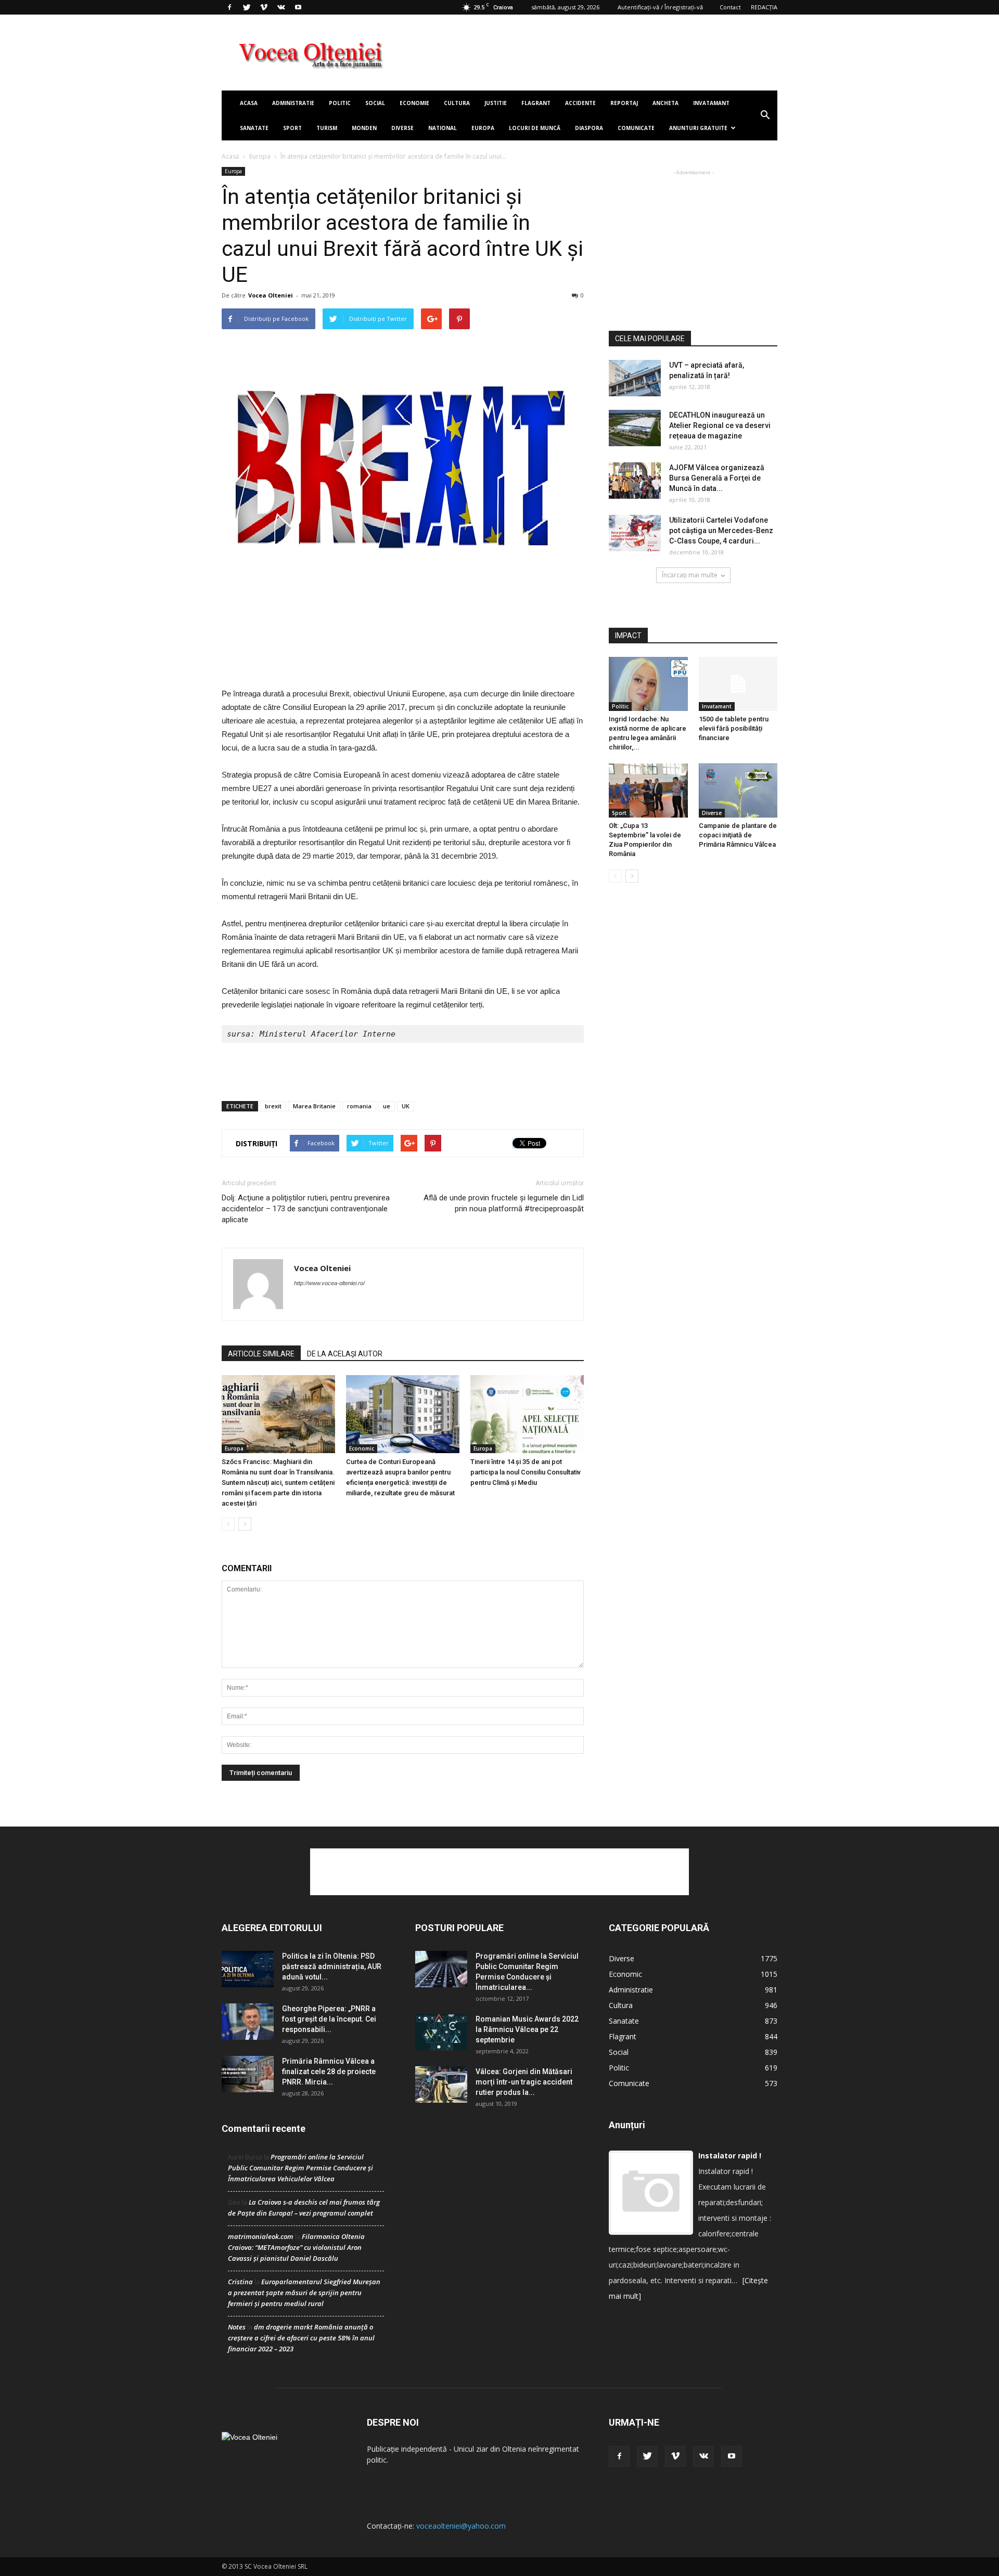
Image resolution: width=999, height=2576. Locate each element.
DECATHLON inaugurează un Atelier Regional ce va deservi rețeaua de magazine (720, 425)
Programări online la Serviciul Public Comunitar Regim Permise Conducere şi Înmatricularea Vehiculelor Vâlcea (300, 2168)
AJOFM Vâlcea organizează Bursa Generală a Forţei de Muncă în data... (717, 478)
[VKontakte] (281, 7)
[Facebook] (229, 7)
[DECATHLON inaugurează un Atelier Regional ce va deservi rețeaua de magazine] (635, 428)
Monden (364, 128)
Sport (292, 128)
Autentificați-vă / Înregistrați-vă (660, 7)
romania (359, 1106)
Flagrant (536, 103)
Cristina (240, 2282)
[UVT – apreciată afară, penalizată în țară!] (635, 378)
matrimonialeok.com (261, 2236)
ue (387, 1106)
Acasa (249, 103)
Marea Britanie (314, 1106)
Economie (414, 103)
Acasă (230, 156)
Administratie (293, 103)
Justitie (496, 103)
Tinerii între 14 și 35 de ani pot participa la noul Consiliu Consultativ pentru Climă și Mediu (526, 1472)
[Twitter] (247, 7)
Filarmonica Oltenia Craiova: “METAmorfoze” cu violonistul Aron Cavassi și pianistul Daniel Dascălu (296, 2247)
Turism (327, 128)
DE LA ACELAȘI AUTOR (345, 1354)
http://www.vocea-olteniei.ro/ (329, 1283)
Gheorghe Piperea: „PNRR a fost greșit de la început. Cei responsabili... (329, 2019)
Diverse (402, 128)
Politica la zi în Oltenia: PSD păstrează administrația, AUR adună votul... (332, 1966)
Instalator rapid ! (730, 2156)
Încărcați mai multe (690, 575)
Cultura (457, 103)
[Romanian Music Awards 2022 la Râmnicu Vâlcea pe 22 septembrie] (441, 2032)
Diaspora (589, 128)
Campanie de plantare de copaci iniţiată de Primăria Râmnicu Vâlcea (738, 835)
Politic (340, 103)
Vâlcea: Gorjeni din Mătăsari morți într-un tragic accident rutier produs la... (524, 2082)
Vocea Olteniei (271, 295)
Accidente (580, 103)
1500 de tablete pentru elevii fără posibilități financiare (734, 728)
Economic (362, 1448)
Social (375, 103)
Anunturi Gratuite (698, 128)
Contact (730, 7)
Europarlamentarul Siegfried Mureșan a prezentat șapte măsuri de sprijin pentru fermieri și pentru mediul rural (304, 2293)
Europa (483, 128)
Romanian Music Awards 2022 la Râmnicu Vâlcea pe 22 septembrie (527, 2029)
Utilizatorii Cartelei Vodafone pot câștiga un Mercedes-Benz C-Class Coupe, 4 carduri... (721, 530)
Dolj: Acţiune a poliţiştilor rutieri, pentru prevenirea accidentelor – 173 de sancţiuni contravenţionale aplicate (306, 1209)
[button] (765, 115)
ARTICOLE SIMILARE (261, 1354)
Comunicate (636, 128)
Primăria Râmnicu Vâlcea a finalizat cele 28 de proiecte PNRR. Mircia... (329, 2072)
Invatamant (711, 103)
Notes (237, 2327)
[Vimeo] (264, 7)
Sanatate (254, 128)
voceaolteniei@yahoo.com (461, 2526)
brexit (273, 1106)
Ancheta (665, 103)
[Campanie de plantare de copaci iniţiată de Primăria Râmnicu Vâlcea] (738, 791)
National (443, 128)
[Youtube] (298, 7)
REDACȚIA (764, 7)
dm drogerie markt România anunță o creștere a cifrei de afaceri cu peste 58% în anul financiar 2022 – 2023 (301, 2338)
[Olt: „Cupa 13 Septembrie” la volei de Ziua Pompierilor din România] (648, 791)
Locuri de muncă (535, 128)
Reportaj (624, 103)
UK (406, 1106)
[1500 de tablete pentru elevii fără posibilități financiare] (738, 684)
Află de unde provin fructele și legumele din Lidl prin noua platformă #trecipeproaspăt (504, 1203)
